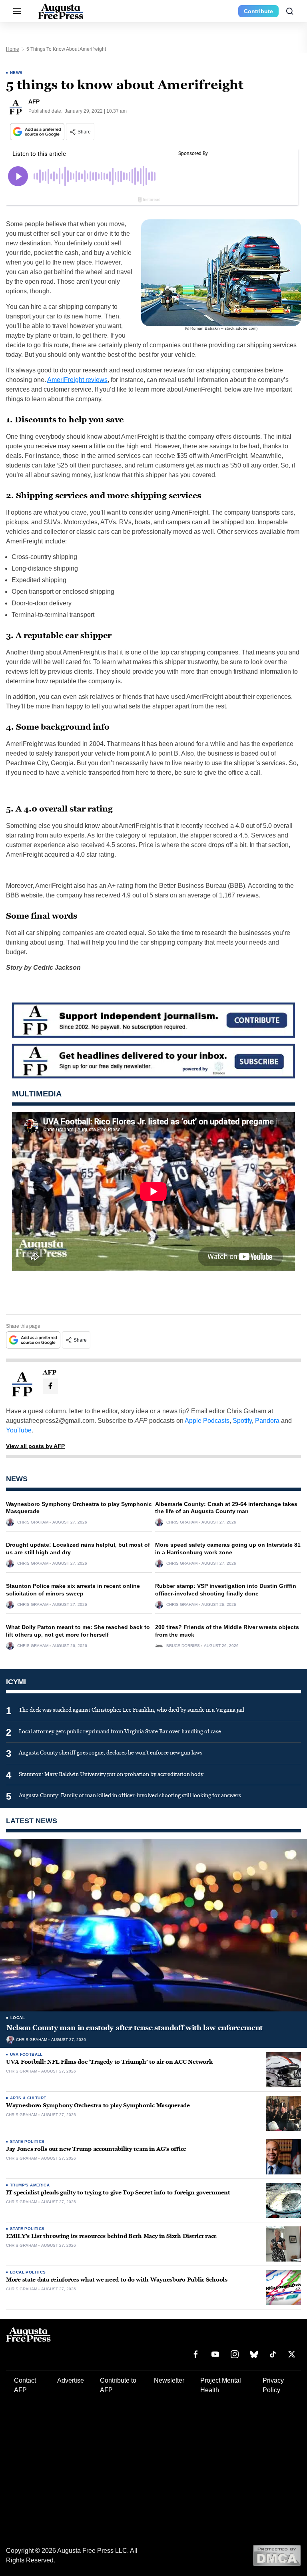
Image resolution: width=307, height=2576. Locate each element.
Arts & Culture (28, 2098)
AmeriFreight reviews (77, 380)
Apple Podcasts (207, 1421)
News (16, 73)
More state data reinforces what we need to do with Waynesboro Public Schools (117, 2280)
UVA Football (26, 2054)
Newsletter (169, 2380)
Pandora (267, 1421)
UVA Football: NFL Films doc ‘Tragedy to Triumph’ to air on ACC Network (109, 2062)
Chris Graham (33, 1522)
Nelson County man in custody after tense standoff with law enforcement (135, 2028)
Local (18, 2018)
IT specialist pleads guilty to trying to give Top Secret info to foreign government (118, 2193)
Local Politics (28, 2272)
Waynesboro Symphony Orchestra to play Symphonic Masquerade (98, 2106)
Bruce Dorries (183, 1646)
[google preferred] (38, 132)
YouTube (19, 1430)
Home (13, 49)
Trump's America (30, 2185)
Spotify (242, 1421)
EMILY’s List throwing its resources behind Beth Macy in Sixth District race (111, 2236)
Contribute (258, 11)
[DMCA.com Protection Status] (277, 2555)
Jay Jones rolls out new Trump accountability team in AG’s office (96, 2149)
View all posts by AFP (35, 1446)
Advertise (71, 2380)
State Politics (27, 2141)
